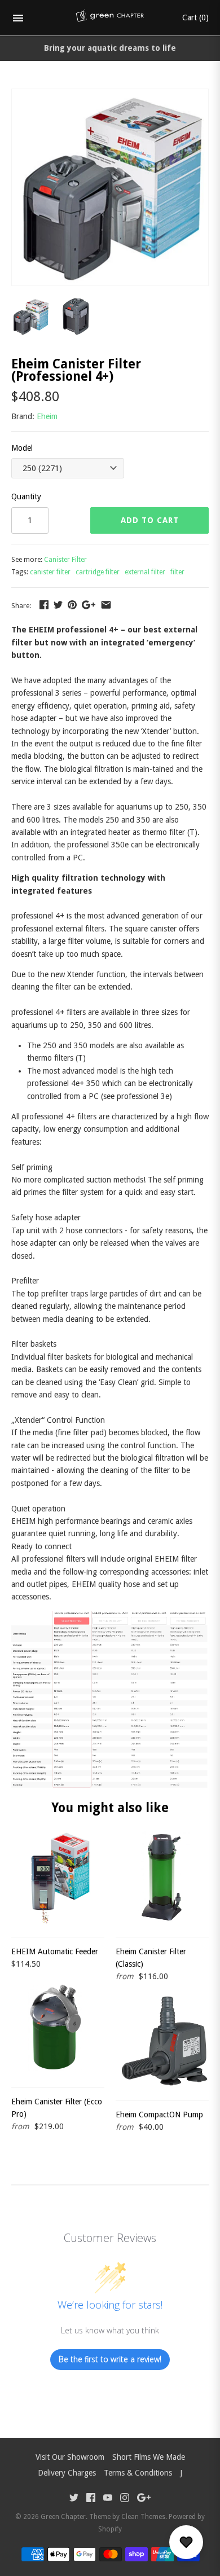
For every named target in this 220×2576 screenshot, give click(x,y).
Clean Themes (143, 2517)
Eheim (47, 416)
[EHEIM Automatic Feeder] (58, 1878)
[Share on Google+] (89, 605)
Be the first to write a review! (110, 2359)
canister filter (50, 572)
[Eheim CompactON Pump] (162, 2041)
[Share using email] (106, 605)
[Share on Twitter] (58, 605)
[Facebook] (91, 2499)
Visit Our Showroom (70, 2457)
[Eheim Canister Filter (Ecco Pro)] (58, 2028)
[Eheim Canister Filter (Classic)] (162, 1878)
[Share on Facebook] (44, 605)
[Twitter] (74, 2499)
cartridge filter (98, 572)
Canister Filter (65, 560)
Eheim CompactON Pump (159, 2115)
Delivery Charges (67, 2473)
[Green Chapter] (110, 18)
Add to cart (150, 520)
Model (22, 448)
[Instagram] (125, 2499)
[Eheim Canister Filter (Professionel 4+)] (110, 95)
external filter (145, 572)
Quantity (26, 496)
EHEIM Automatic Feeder (55, 1951)
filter (177, 572)
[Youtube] (108, 2499)
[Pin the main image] (72, 605)
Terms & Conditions (138, 2473)
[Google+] (144, 2499)
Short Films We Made (149, 2457)
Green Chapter (63, 2517)
